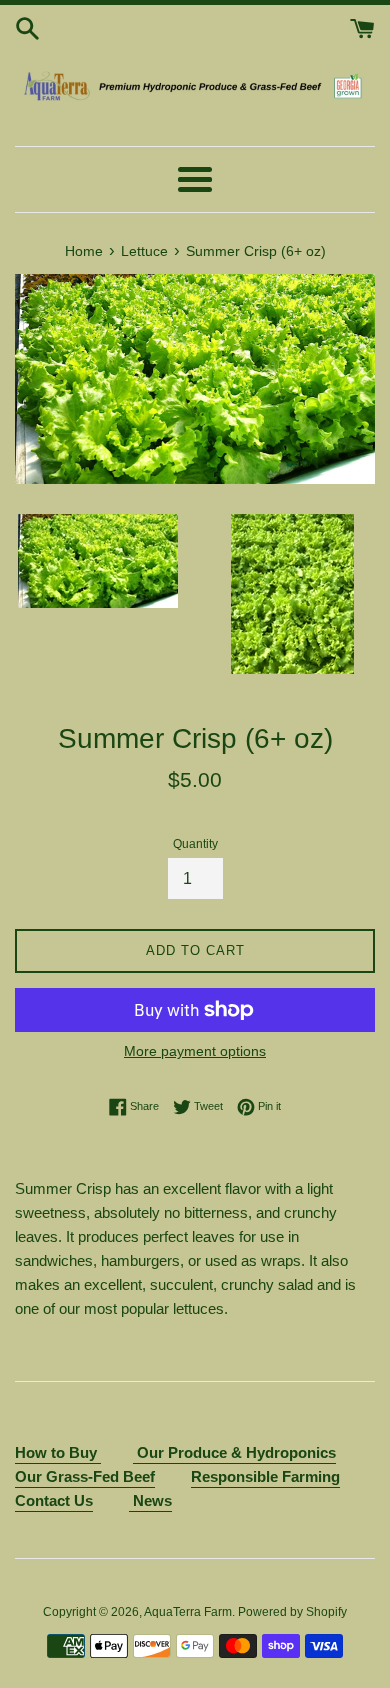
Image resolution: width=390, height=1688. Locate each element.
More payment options (195, 1051)
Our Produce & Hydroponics (236, 1452)
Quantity (195, 844)
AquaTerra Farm (188, 1612)
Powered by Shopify (292, 1612)
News (150, 1500)
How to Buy (58, 1452)
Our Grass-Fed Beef (85, 1476)
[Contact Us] (135, 1454)
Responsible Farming (265, 1476)
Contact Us (54, 1500)
